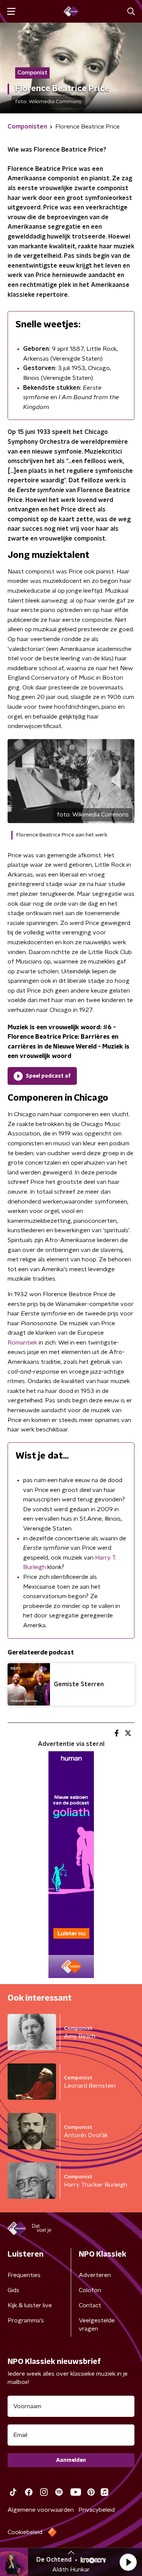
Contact (90, 2305)
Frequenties (24, 2275)
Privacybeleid (97, 2510)
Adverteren (95, 2275)
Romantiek (22, 1343)
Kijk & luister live (30, 2305)
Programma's (26, 2320)
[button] (128, 2562)
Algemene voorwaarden (41, 2510)
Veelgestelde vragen (97, 2325)
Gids (13, 2290)
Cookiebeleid (25, 2532)
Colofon (90, 2290)
